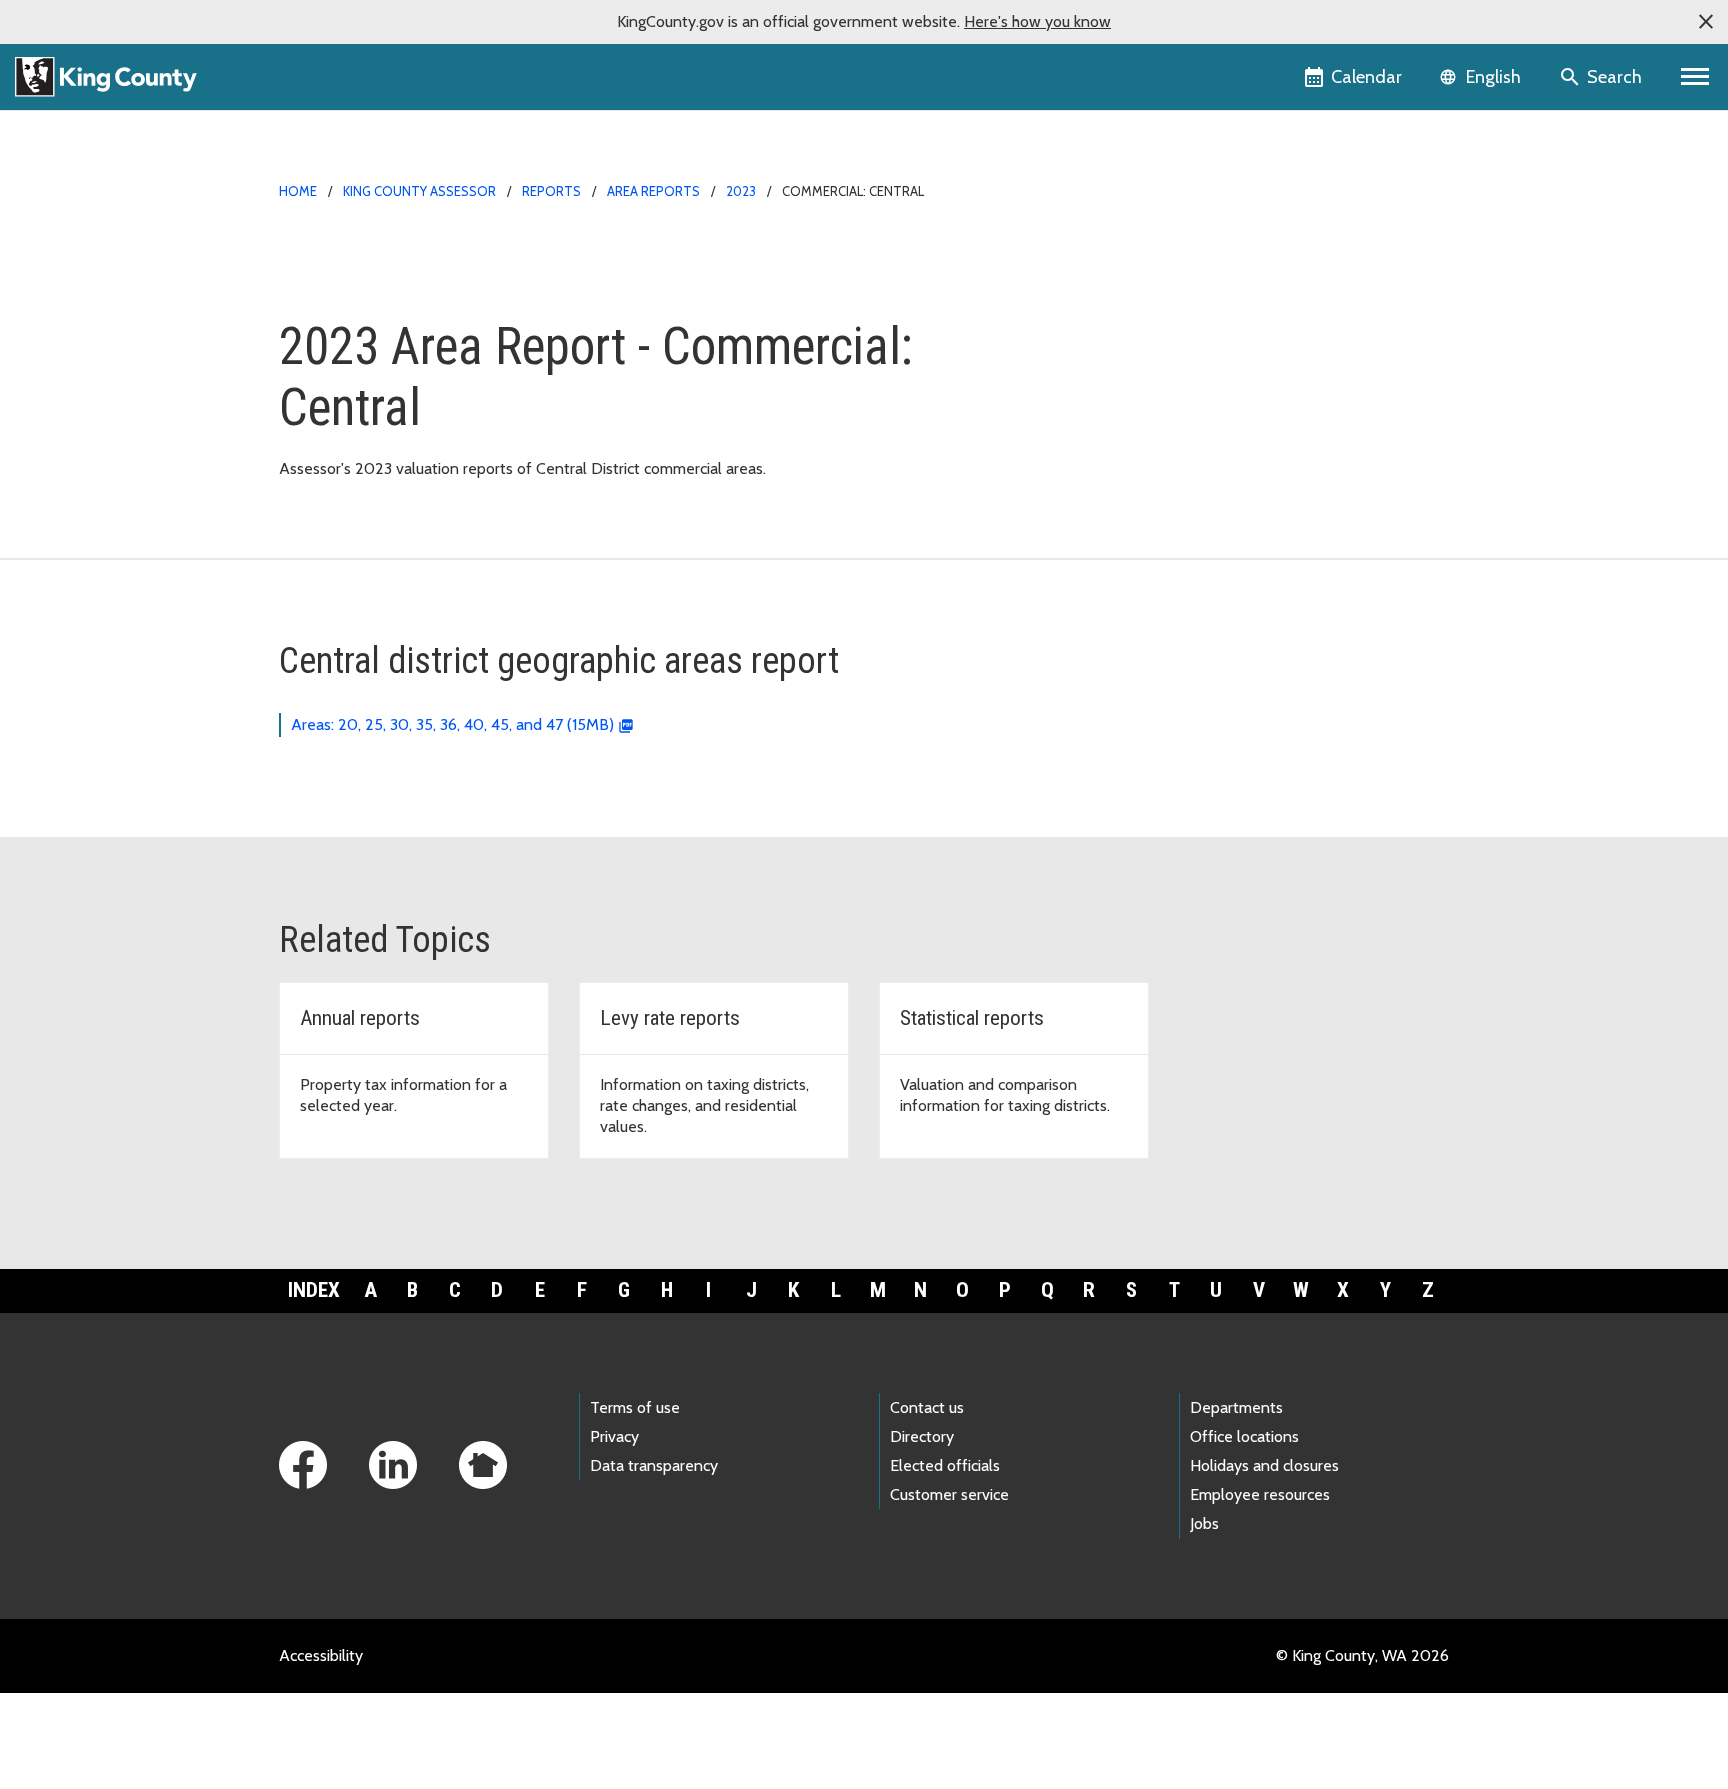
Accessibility (321, 1655)
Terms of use (635, 1407)
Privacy (614, 1436)
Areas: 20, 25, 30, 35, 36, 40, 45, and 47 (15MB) (452, 724)
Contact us (927, 1407)
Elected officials (945, 1465)
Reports (551, 191)
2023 (741, 191)
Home (298, 191)
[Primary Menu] (1695, 77)
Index (314, 1290)
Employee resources (1260, 1494)
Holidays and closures (1264, 1465)
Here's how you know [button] (1037, 21)
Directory (922, 1436)
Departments (1236, 1407)
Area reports (653, 191)
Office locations (1244, 1436)
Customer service (949, 1494)
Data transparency (654, 1465)
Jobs (1204, 1523)
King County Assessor (419, 191)
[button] (1706, 22)
